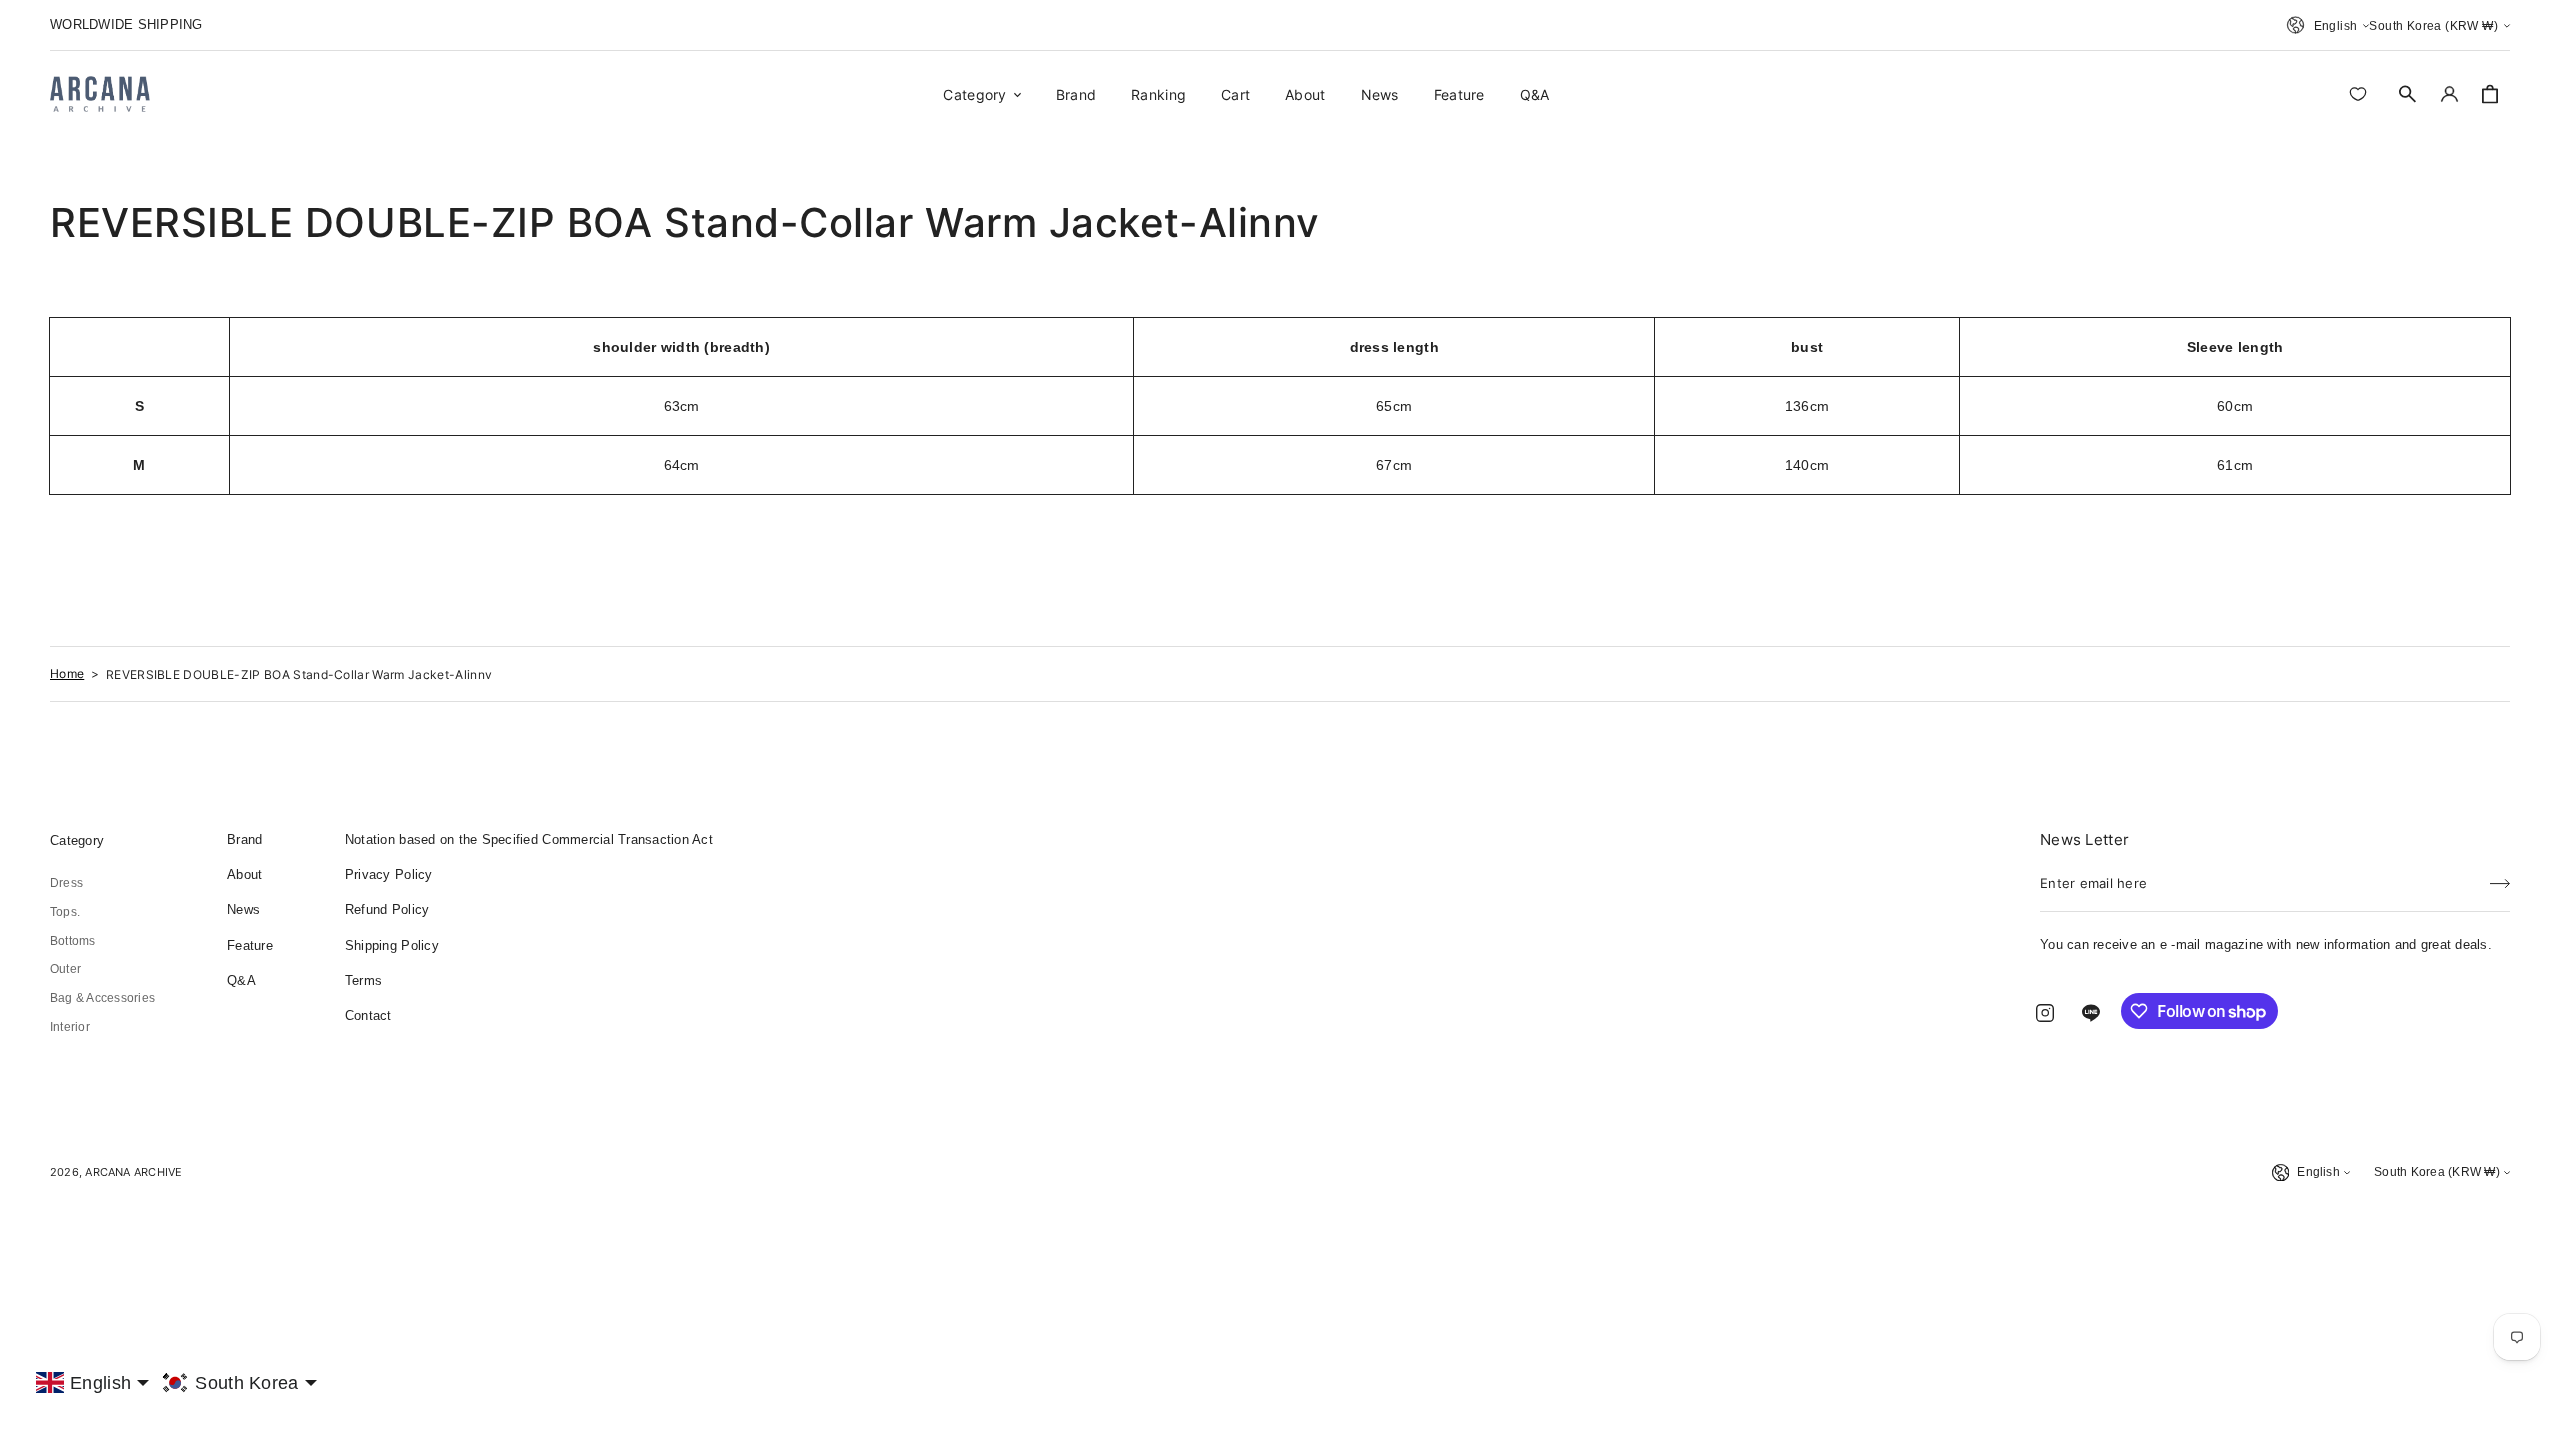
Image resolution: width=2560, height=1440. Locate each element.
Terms (363, 980)
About (244, 874)
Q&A (241, 980)
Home (67, 673)
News (243, 909)
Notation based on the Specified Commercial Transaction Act (529, 839)
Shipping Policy (392, 945)
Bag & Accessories (102, 998)
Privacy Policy (389, 874)
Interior (70, 1027)
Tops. (65, 912)
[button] (2408, 94)
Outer (65, 969)
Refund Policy (387, 909)
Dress (66, 883)
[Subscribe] (2500, 877)
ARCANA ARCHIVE (133, 1172)
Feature (250, 945)
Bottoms (73, 941)
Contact (368, 1015)
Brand (244, 839)
